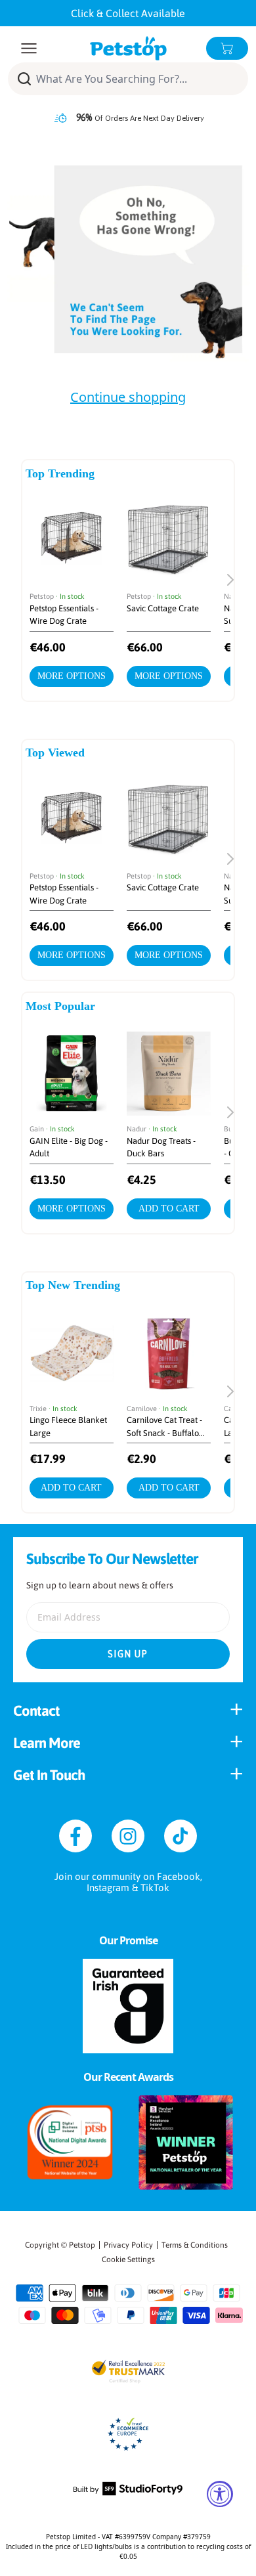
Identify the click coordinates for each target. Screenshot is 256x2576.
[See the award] (70, 2143)
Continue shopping (128, 397)
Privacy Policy (128, 2245)
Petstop (82, 2245)
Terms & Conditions (195, 2245)
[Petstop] (128, 48)
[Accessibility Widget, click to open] (220, 2494)
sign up (128, 1654)
